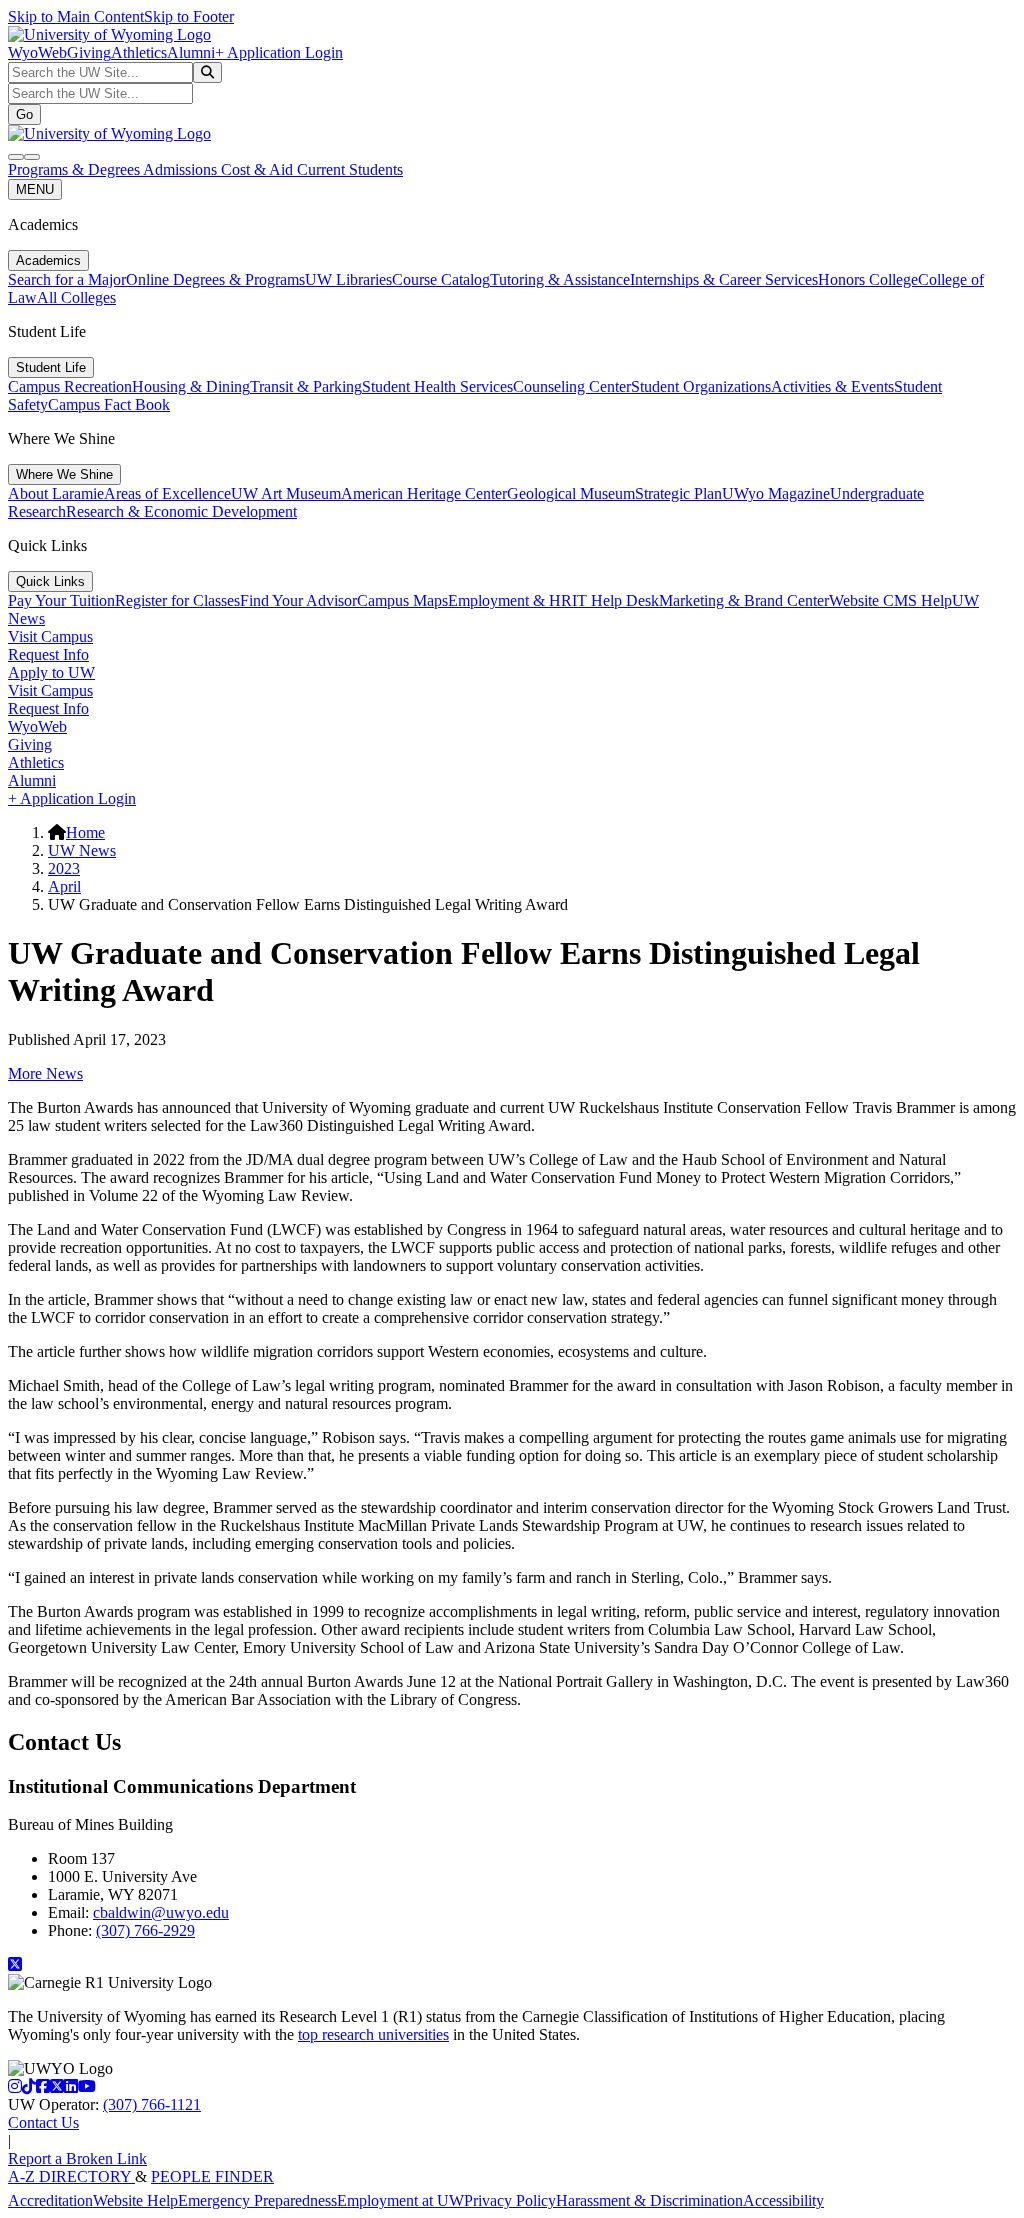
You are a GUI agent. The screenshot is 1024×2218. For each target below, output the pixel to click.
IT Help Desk (615, 600)
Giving (89, 52)
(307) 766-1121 (152, 2104)
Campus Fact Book (109, 404)
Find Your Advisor (298, 600)
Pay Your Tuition (61, 600)
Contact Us (43, 2122)
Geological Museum (571, 493)
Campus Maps (402, 600)
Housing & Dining (191, 386)
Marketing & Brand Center (744, 600)
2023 (64, 868)
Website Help (135, 2200)
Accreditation (50, 2200)
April (64, 886)
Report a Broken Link (77, 2158)
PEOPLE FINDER (212, 2176)
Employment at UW (400, 2200)
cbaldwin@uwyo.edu (161, 1912)
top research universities (373, 2034)
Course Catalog (441, 279)
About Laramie (56, 493)
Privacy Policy (510, 2200)
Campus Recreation (70, 386)
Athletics (139, 52)
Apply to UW (51, 672)
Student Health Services (437, 386)
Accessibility (783, 2200)
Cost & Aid (259, 169)
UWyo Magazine (776, 493)
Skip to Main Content (76, 16)
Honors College (868, 279)
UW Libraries (348, 279)
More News (45, 1073)
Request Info (48, 654)
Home (85, 832)
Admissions (182, 169)
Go (24, 114)
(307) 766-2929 (145, 1930)
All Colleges (76, 297)
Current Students (350, 169)
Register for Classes (177, 600)
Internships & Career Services (724, 279)
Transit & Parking (306, 386)
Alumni (191, 52)
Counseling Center (572, 386)
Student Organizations (701, 386)
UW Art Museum (286, 493)
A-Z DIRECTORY (71, 2176)
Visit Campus (50, 636)
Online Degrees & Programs (215, 279)
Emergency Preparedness (257, 2200)
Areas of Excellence (167, 493)
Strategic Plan (678, 493)
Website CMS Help (890, 600)
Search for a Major (67, 279)
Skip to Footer (189, 16)
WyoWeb (37, 52)
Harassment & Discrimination (649, 2200)
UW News (82, 850)
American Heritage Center (424, 493)
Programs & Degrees (75, 169)
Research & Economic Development (181, 511)
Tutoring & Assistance (560, 279)
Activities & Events (832, 386)
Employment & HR (510, 600)
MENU (35, 189)
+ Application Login (279, 52)
